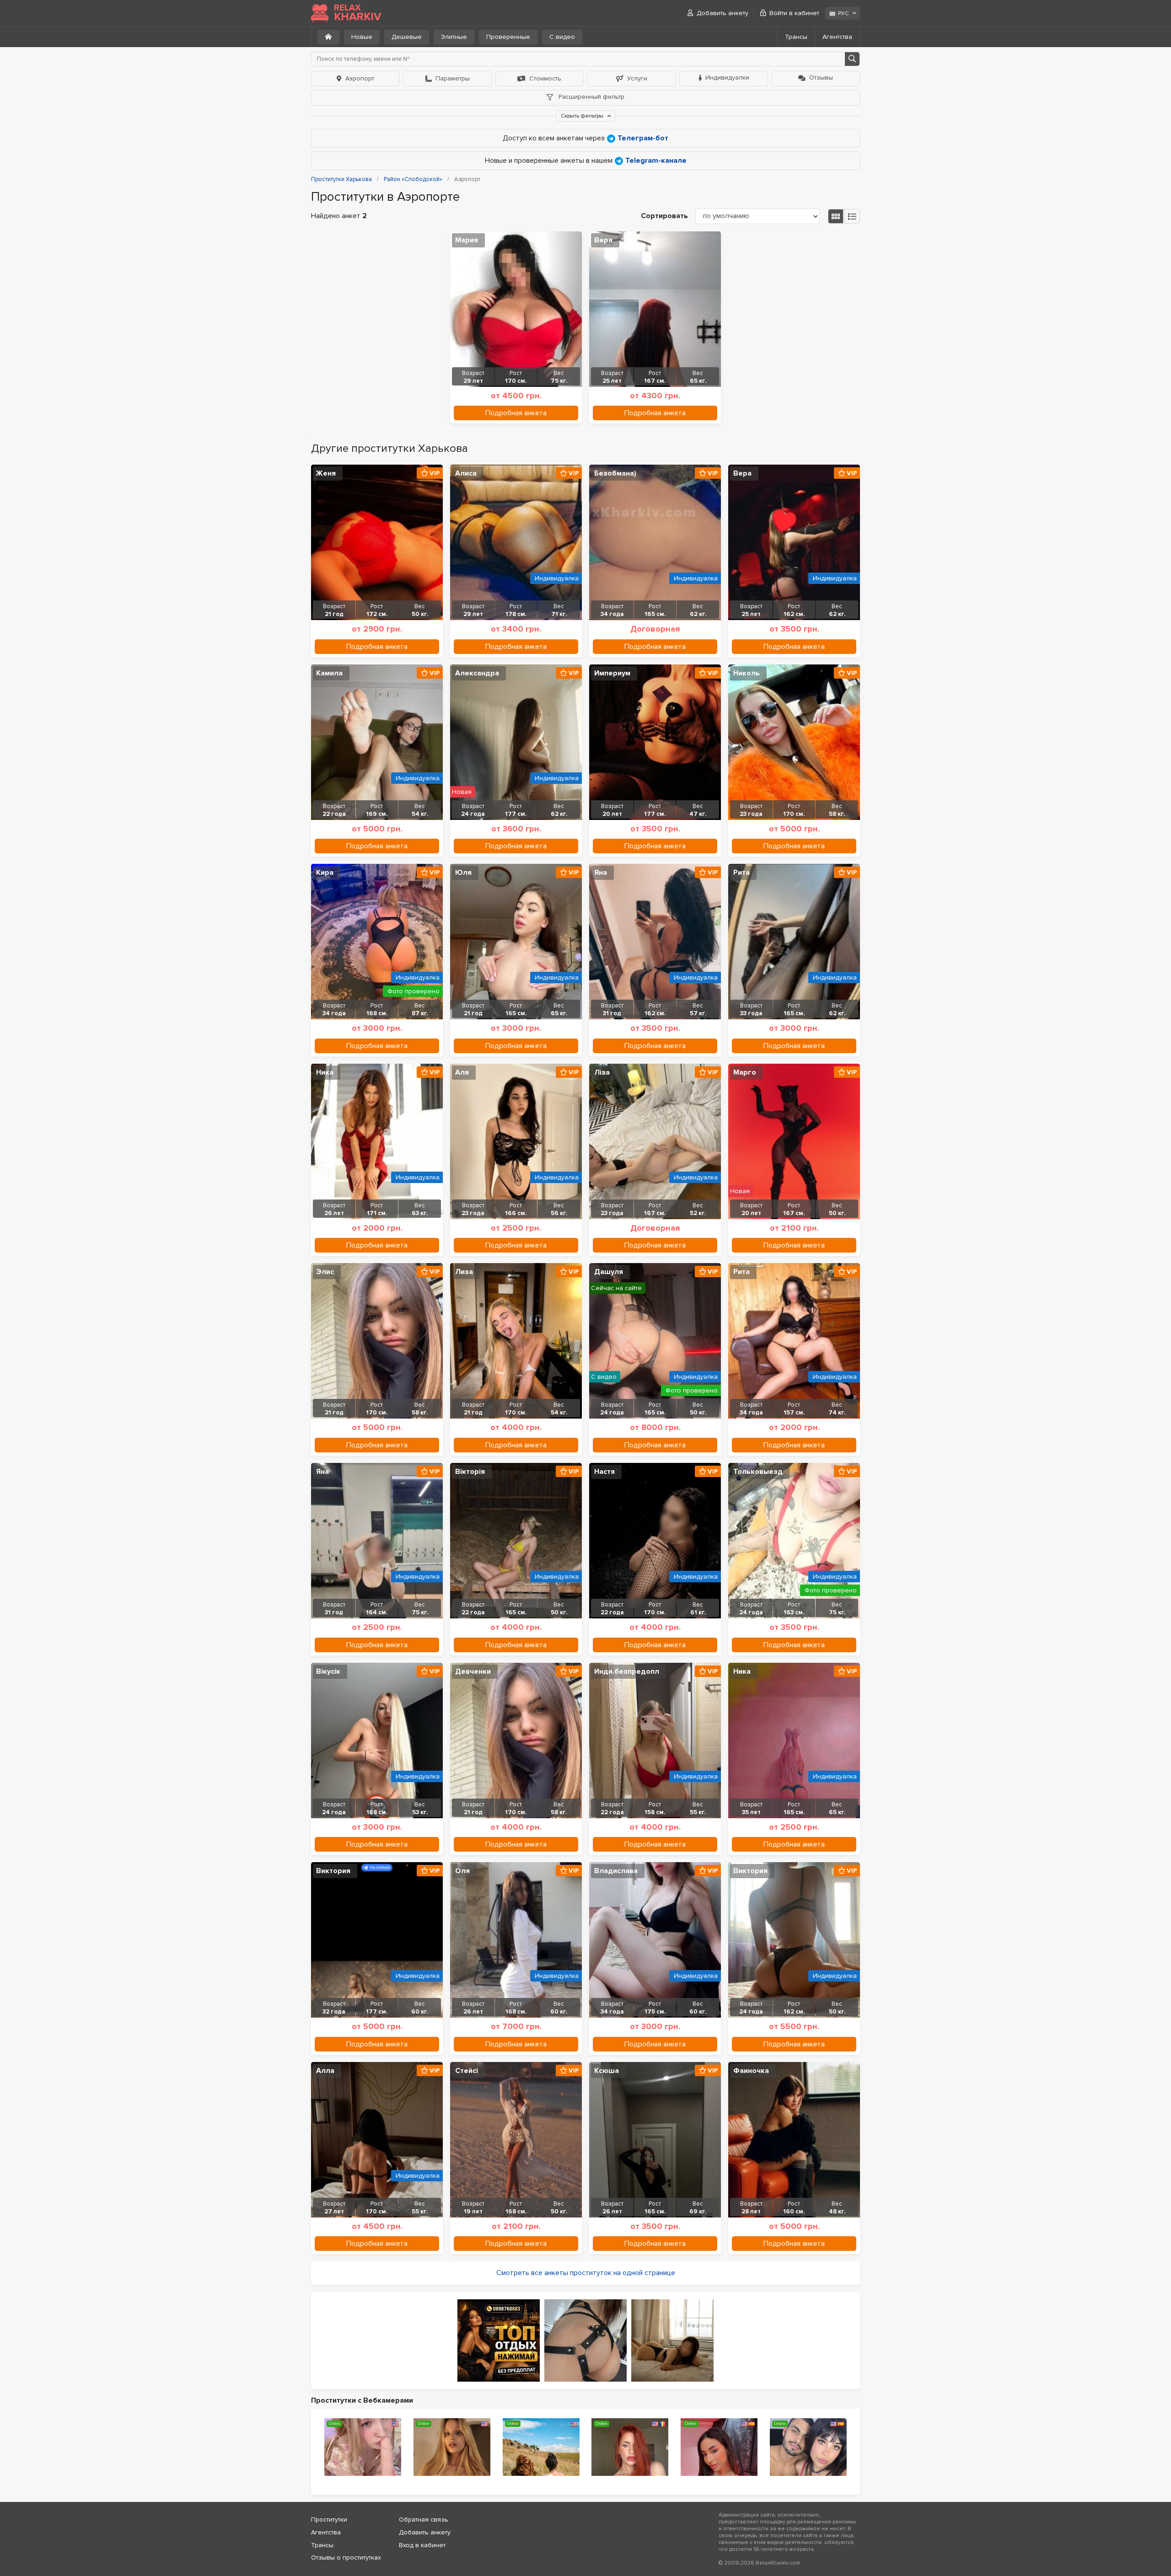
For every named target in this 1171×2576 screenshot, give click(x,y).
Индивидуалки (727, 78)
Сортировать (664, 216)
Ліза (602, 1072)
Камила (329, 673)
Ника (325, 1072)
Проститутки (329, 2520)
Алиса (466, 473)
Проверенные (508, 37)
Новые (362, 37)
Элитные (454, 37)
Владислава (616, 1871)
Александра (477, 673)
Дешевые (407, 37)
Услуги (637, 78)
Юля (463, 873)
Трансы (796, 37)
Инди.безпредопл (627, 1671)
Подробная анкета (516, 413)
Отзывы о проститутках (346, 2557)
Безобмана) (615, 473)
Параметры (453, 78)
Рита (741, 873)
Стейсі (467, 2071)
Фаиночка (751, 2071)
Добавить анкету (722, 13)
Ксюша (607, 2071)
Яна (601, 873)
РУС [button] (843, 13)
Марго (745, 1072)
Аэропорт (360, 78)
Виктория (333, 1871)
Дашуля (609, 1272)
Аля (462, 1072)
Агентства (837, 37)
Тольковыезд (758, 1472)
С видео (562, 37)
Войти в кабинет (794, 13)
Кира (325, 873)
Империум (612, 673)
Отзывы (821, 78)
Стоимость (545, 78)
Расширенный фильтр (591, 97)
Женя (326, 473)
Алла (325, 2071)
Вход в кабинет (422, 2545)
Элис (325, 1272)
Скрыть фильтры (583, 116)
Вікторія (470, 1472)
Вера (603, 240)
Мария (467, 240)
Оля (462, 1871)
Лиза (464, 1272)
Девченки (473, 1671)
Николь (747, 673)
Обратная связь (424, 2520)
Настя (604, 1472)
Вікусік (328, 1671)
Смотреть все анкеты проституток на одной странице (586, 2273)
